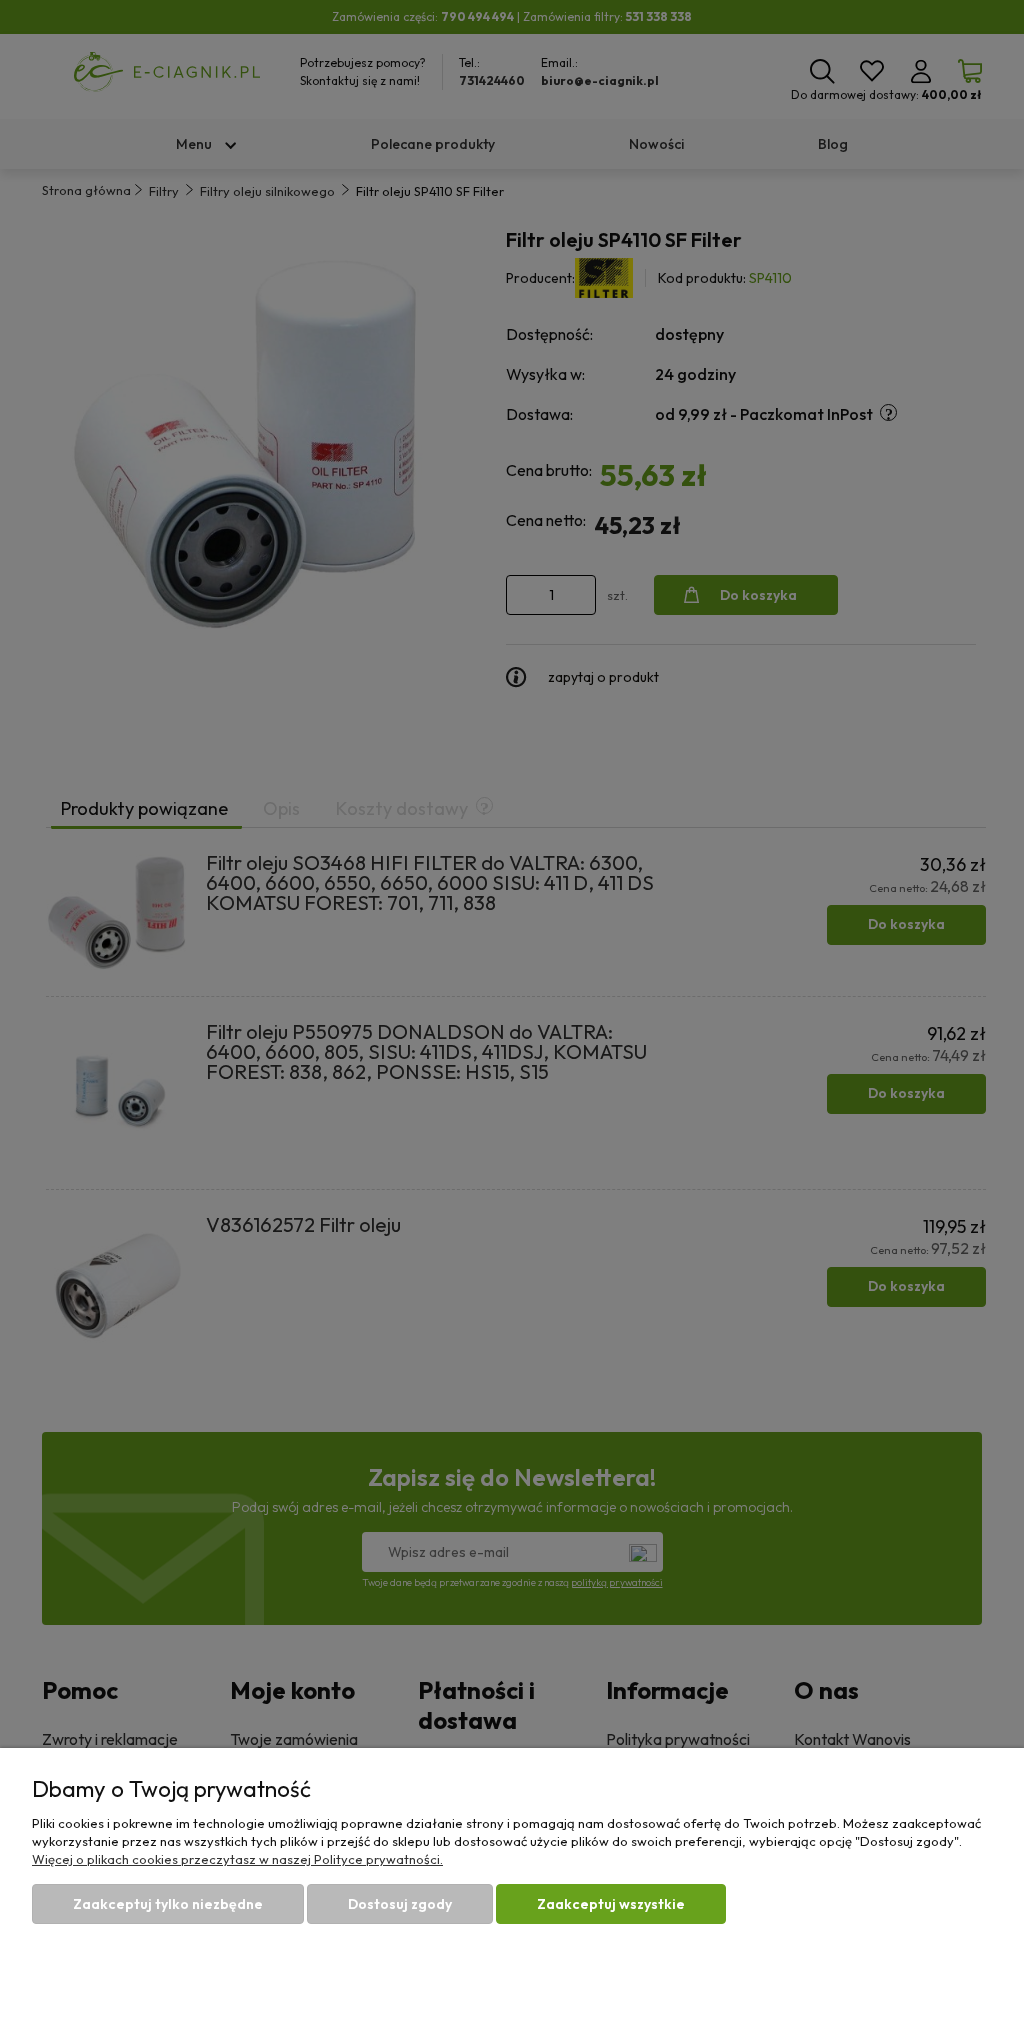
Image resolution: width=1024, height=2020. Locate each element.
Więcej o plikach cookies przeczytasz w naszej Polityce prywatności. (237, 1859)
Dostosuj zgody (400, 1904)
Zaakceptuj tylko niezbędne (168, 1904)
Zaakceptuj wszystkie (611, 1904)
